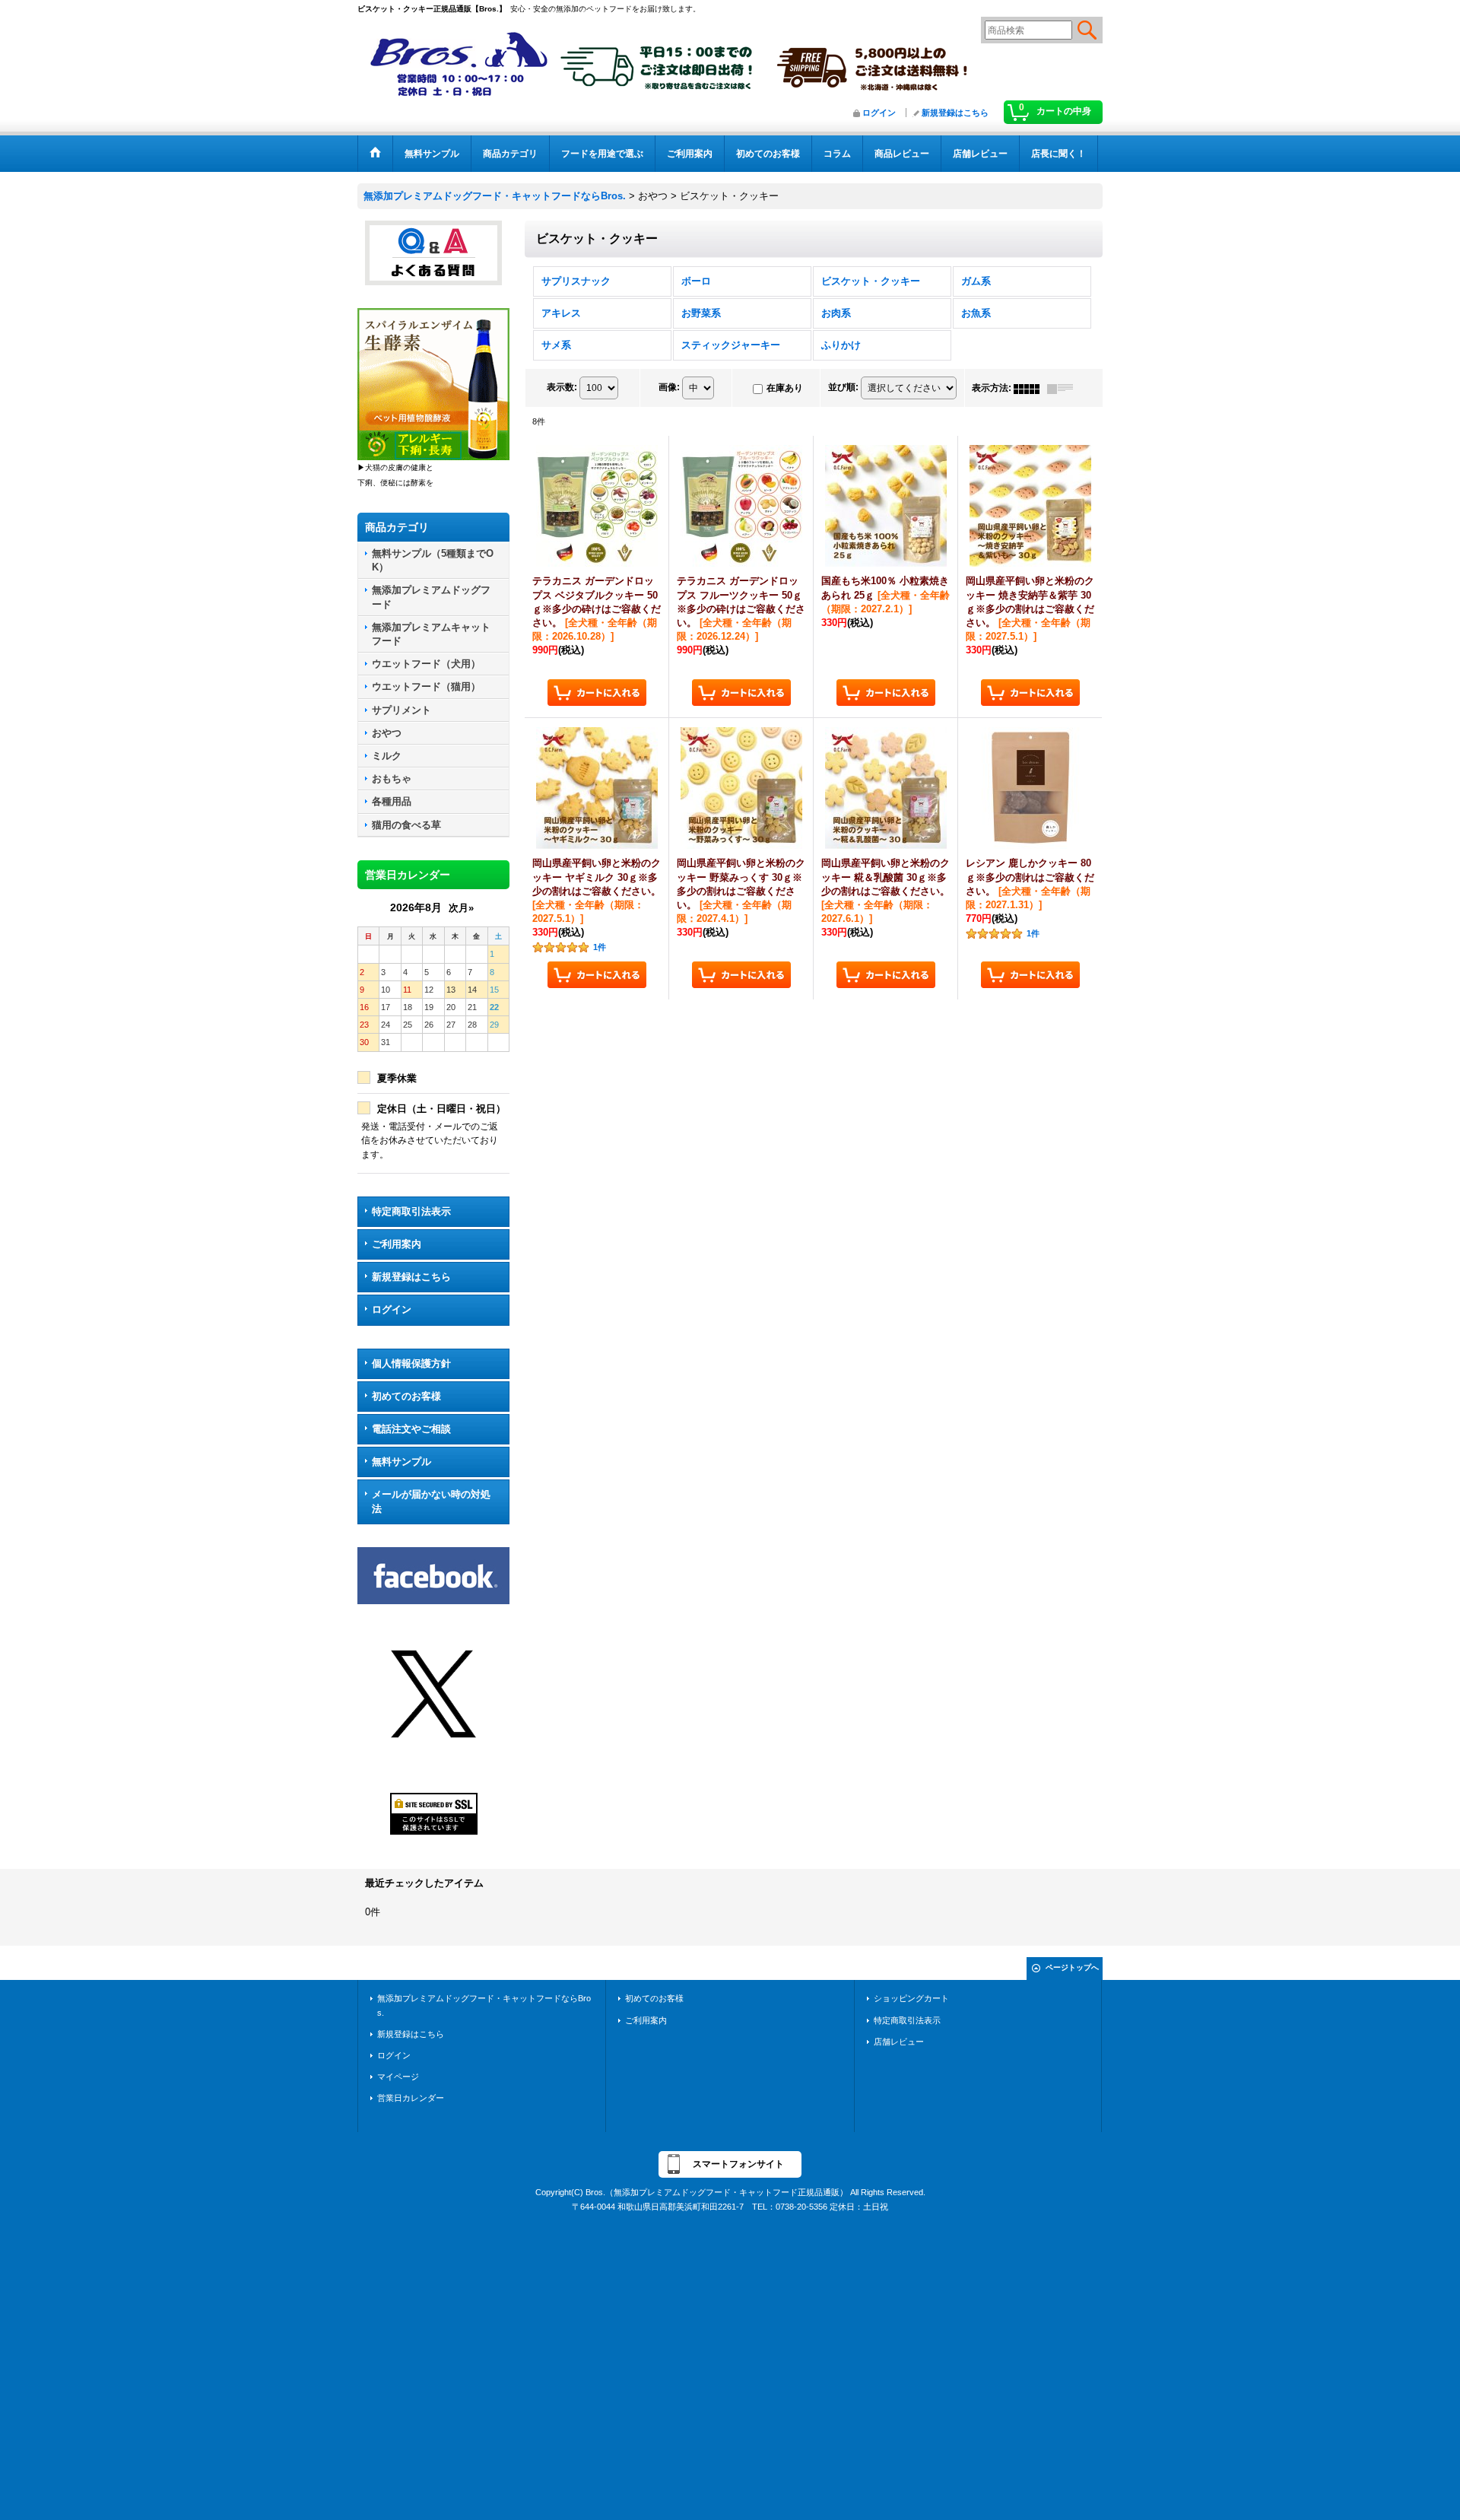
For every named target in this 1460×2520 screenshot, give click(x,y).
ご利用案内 (397, 1244)
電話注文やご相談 (411, 1429)
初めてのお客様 (406, 1396)
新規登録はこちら (955, 113)
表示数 (562, 387)
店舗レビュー (899, 2042)
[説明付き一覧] (1064, 388)
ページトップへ (1072, 1967)
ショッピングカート (911, 1998)
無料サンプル (401, 1462)
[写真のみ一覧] (1030, 388)
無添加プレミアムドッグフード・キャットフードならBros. (484, 2005)
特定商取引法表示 (411, 1211)
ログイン (879, 113)
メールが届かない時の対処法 (431, 1501)
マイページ (398, 2077)
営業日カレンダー (411, 2098)
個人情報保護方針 (411, 1363)
